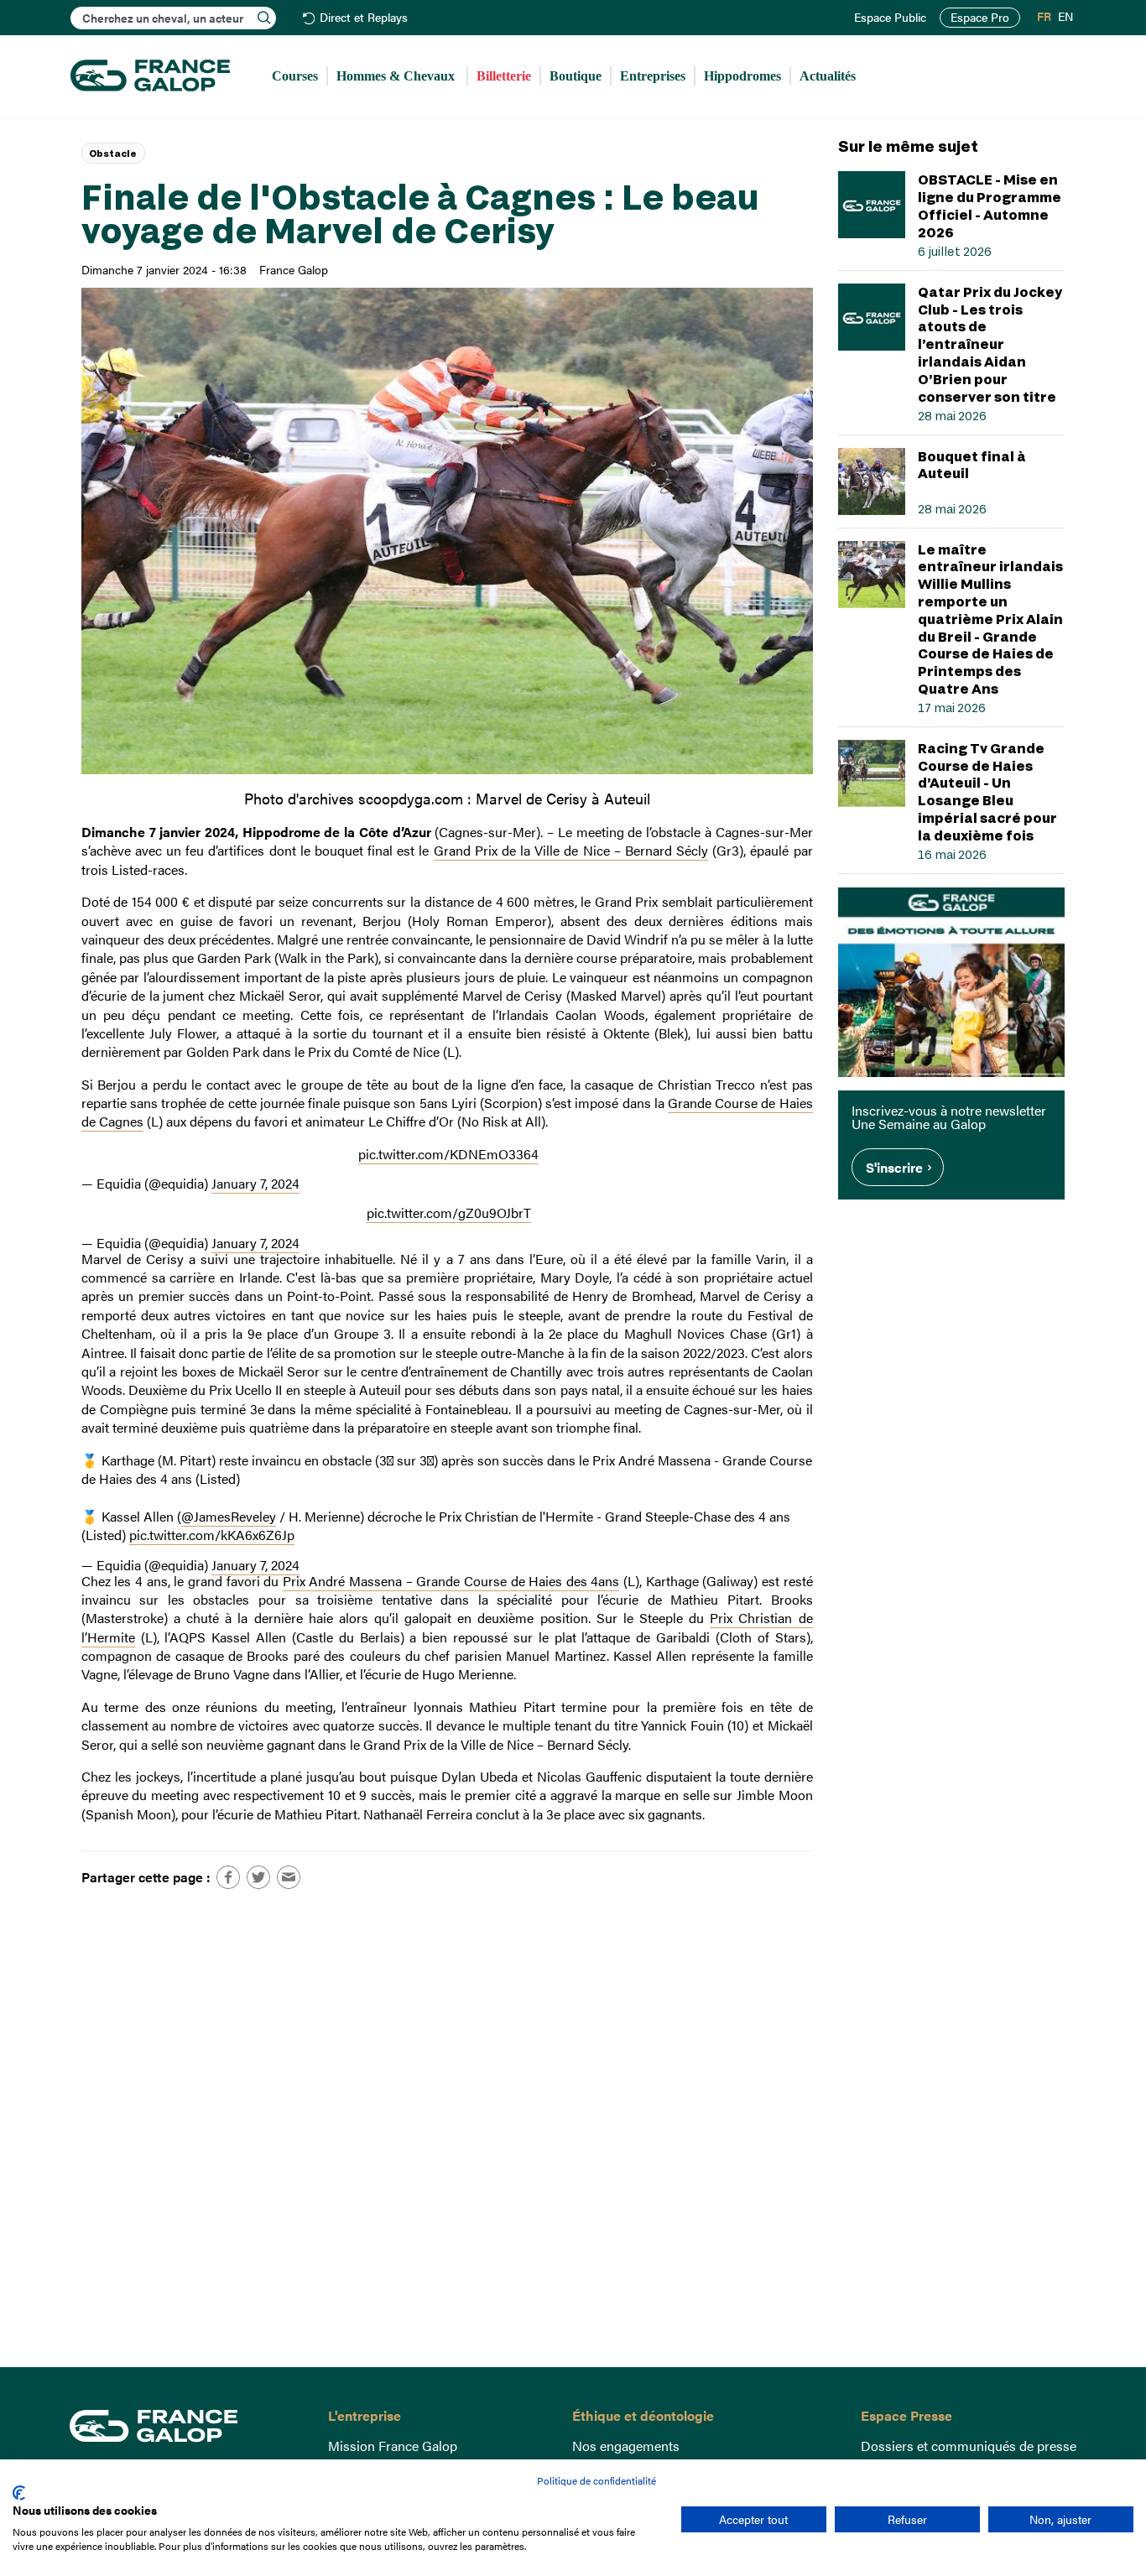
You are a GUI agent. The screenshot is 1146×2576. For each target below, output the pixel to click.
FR (1044, 17)
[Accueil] (150, 76)
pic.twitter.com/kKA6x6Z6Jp (212, 1535)
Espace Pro (980, 17)
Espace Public (890, 18)
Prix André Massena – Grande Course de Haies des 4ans (451, 1581)
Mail (289, 1877)
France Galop (186, 2426)
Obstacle (113, 153)
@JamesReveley (229, 1516)
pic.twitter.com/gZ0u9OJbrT (449, 1213)
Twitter (258, 1877)
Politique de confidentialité (596, 2480)
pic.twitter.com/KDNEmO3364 (448, 1154)
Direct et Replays (364, 18)
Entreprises (653, 76)
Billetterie (504, 76)
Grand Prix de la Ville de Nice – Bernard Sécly (571, 850)
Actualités (828, 76)
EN (1065, 17)
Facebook (228, 1877)
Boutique (576, 76)
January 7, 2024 (255, 1183)
